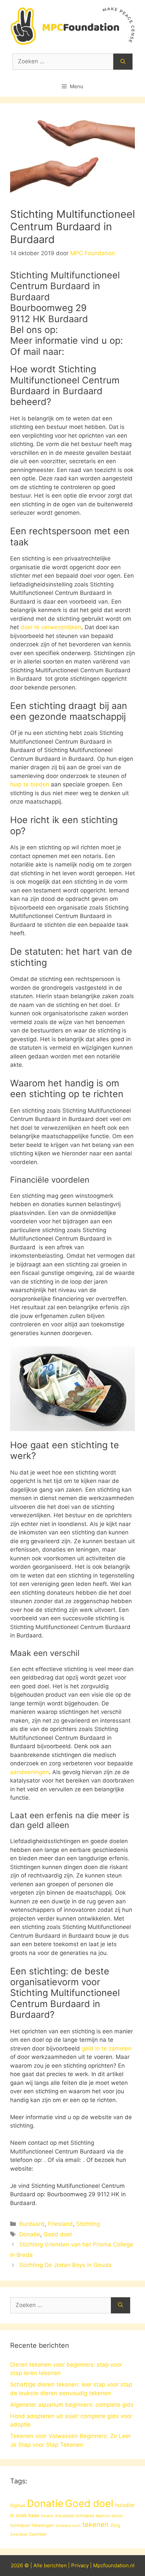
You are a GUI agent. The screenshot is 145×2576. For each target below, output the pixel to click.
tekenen (95, 2524)
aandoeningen (30, 1772)
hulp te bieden (30, 784)
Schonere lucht (68, 2526)
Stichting (88, 2224)
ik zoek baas (25, 2515)
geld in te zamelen (107, 2048)
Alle (39, 2565)
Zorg (115, 2525)
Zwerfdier (38, 2534)
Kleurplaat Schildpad (75, 2516)
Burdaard (32, 2224)
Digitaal (18, 2505)
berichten (55, 2565)
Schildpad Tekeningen (32, 2525)
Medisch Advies (109, 2516)
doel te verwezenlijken (51, 627)
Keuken (47, 2516)
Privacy (80, 2565)
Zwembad (19, 2534)
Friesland (60, 2224)
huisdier (125, 2505)
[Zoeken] (123, 62)
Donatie (30, 2234)
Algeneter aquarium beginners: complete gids (72, 2405)
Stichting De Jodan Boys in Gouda (65, 2265)
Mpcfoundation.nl (114, 2565)
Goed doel (58, 2234)
